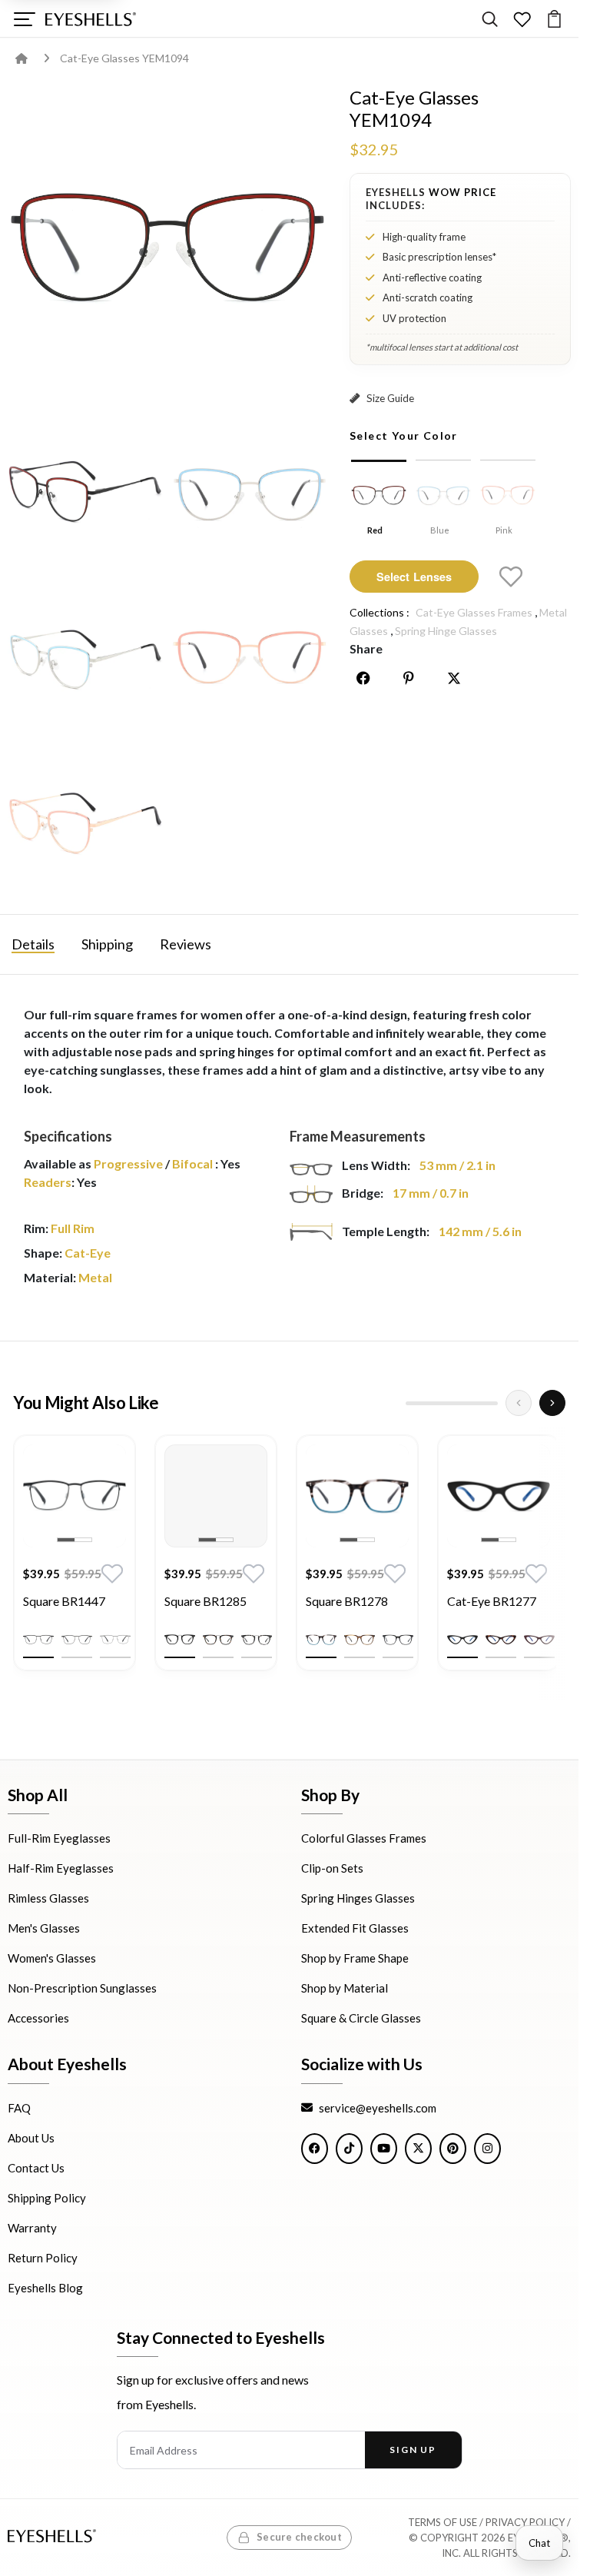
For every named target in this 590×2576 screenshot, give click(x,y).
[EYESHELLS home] (91, 19)
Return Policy (43, 2257)
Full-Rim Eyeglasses (59, 1838)
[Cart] (554, 19)
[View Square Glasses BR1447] (75, 1496)
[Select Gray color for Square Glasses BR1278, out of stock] (398, 1640)
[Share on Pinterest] (409, 678)
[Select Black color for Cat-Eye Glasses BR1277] (462, 1640)
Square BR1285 (206, 1601)
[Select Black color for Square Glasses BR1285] (180, 1640)
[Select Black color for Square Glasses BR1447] (38, 1640)
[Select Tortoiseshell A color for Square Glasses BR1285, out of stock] (218, 1640)
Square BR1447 (64, 1601)
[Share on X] (454, 678)
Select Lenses (414, 577)
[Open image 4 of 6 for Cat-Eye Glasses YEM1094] (85, 657)
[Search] (490, 19)
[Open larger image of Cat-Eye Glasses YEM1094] (167, 246)
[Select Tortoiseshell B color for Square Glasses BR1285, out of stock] (257, 1640)
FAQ (19, 2107)
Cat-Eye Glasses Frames (474, 612)
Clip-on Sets (332, 1868)
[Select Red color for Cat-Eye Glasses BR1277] (539, 1640)
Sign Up (413, 2450)
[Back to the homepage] (33, 58)
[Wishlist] (522, 19)
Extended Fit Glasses (355, 1928)
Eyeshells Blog (45, 2287)
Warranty (32, 2227)
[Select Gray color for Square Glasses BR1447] (77, 1640)
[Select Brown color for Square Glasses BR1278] (360, 1640)
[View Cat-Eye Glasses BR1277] (499, 1496)
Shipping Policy (47, 2197)
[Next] (552, 1403)
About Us (31, 2137)
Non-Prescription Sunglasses (82, 1988)
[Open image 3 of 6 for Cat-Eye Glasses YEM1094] (250, 493)
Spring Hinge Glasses (446, 631)
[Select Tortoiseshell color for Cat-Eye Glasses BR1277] (501, 1640)
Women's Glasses (52, 1958)
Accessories (38, 2018)
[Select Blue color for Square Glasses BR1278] (321, 1640)
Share (366, 648)
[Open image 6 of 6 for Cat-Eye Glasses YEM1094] (85, 821)
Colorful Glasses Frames (364, 1838)
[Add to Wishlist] (511, 577)
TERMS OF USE (442, 2522)
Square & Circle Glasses (361, 2018)
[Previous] (519, 1403)
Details (33, 944)
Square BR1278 (347, 1601)
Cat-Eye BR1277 (492, 1601)
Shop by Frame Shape (355, 1958)
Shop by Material (345, 1988)
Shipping (107, 944)
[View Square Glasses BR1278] (357, 1496)
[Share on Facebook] (363, 678)
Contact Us (36, 2167)
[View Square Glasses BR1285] (216, 1496)
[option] (75, 1564)
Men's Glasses (44, 1928)
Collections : (380, 612)
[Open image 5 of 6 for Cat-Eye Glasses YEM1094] (250, 657)
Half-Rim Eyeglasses (61, 1868)
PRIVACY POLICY (525, 2522)
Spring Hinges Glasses (358, 1898)
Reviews (186, 944)
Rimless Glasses (48, 1898)
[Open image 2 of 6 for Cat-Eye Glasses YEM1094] (85, 493)
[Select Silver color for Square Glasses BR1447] (115, 1640)
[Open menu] (24, 19)
